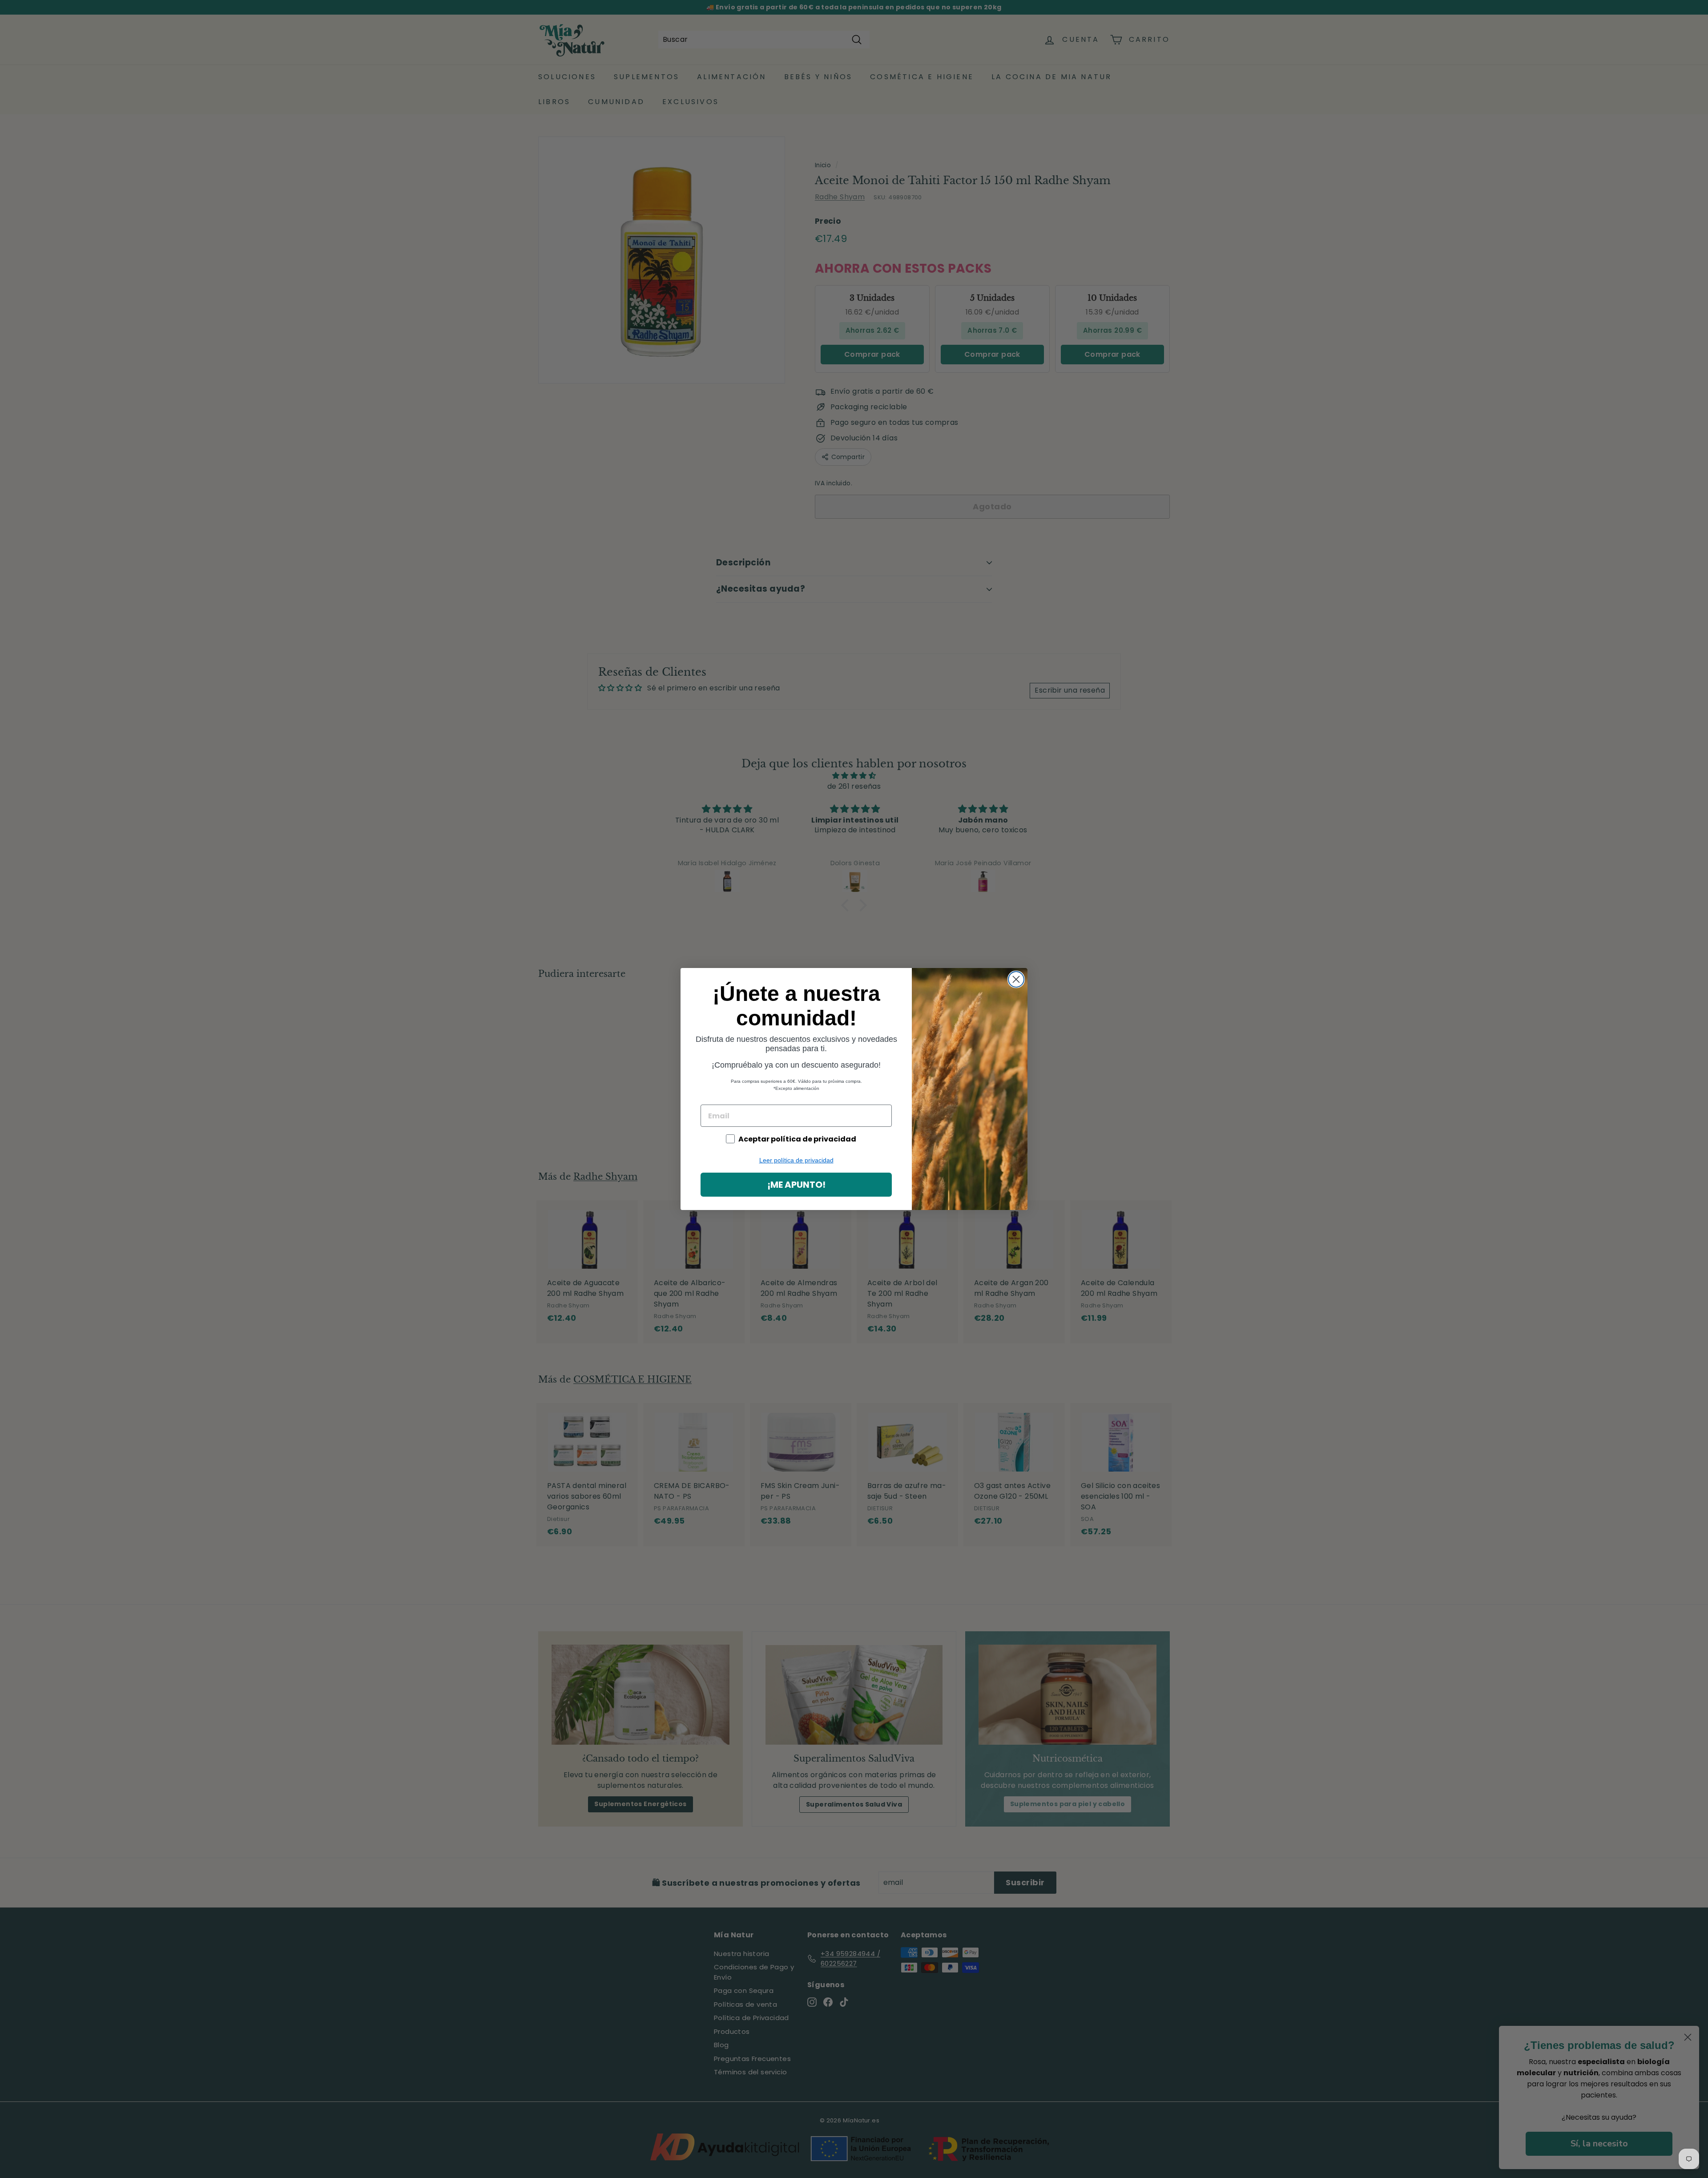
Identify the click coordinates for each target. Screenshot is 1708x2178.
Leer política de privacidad (796, 1160)
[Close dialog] (1016, 979)
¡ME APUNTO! (796, 1185)
